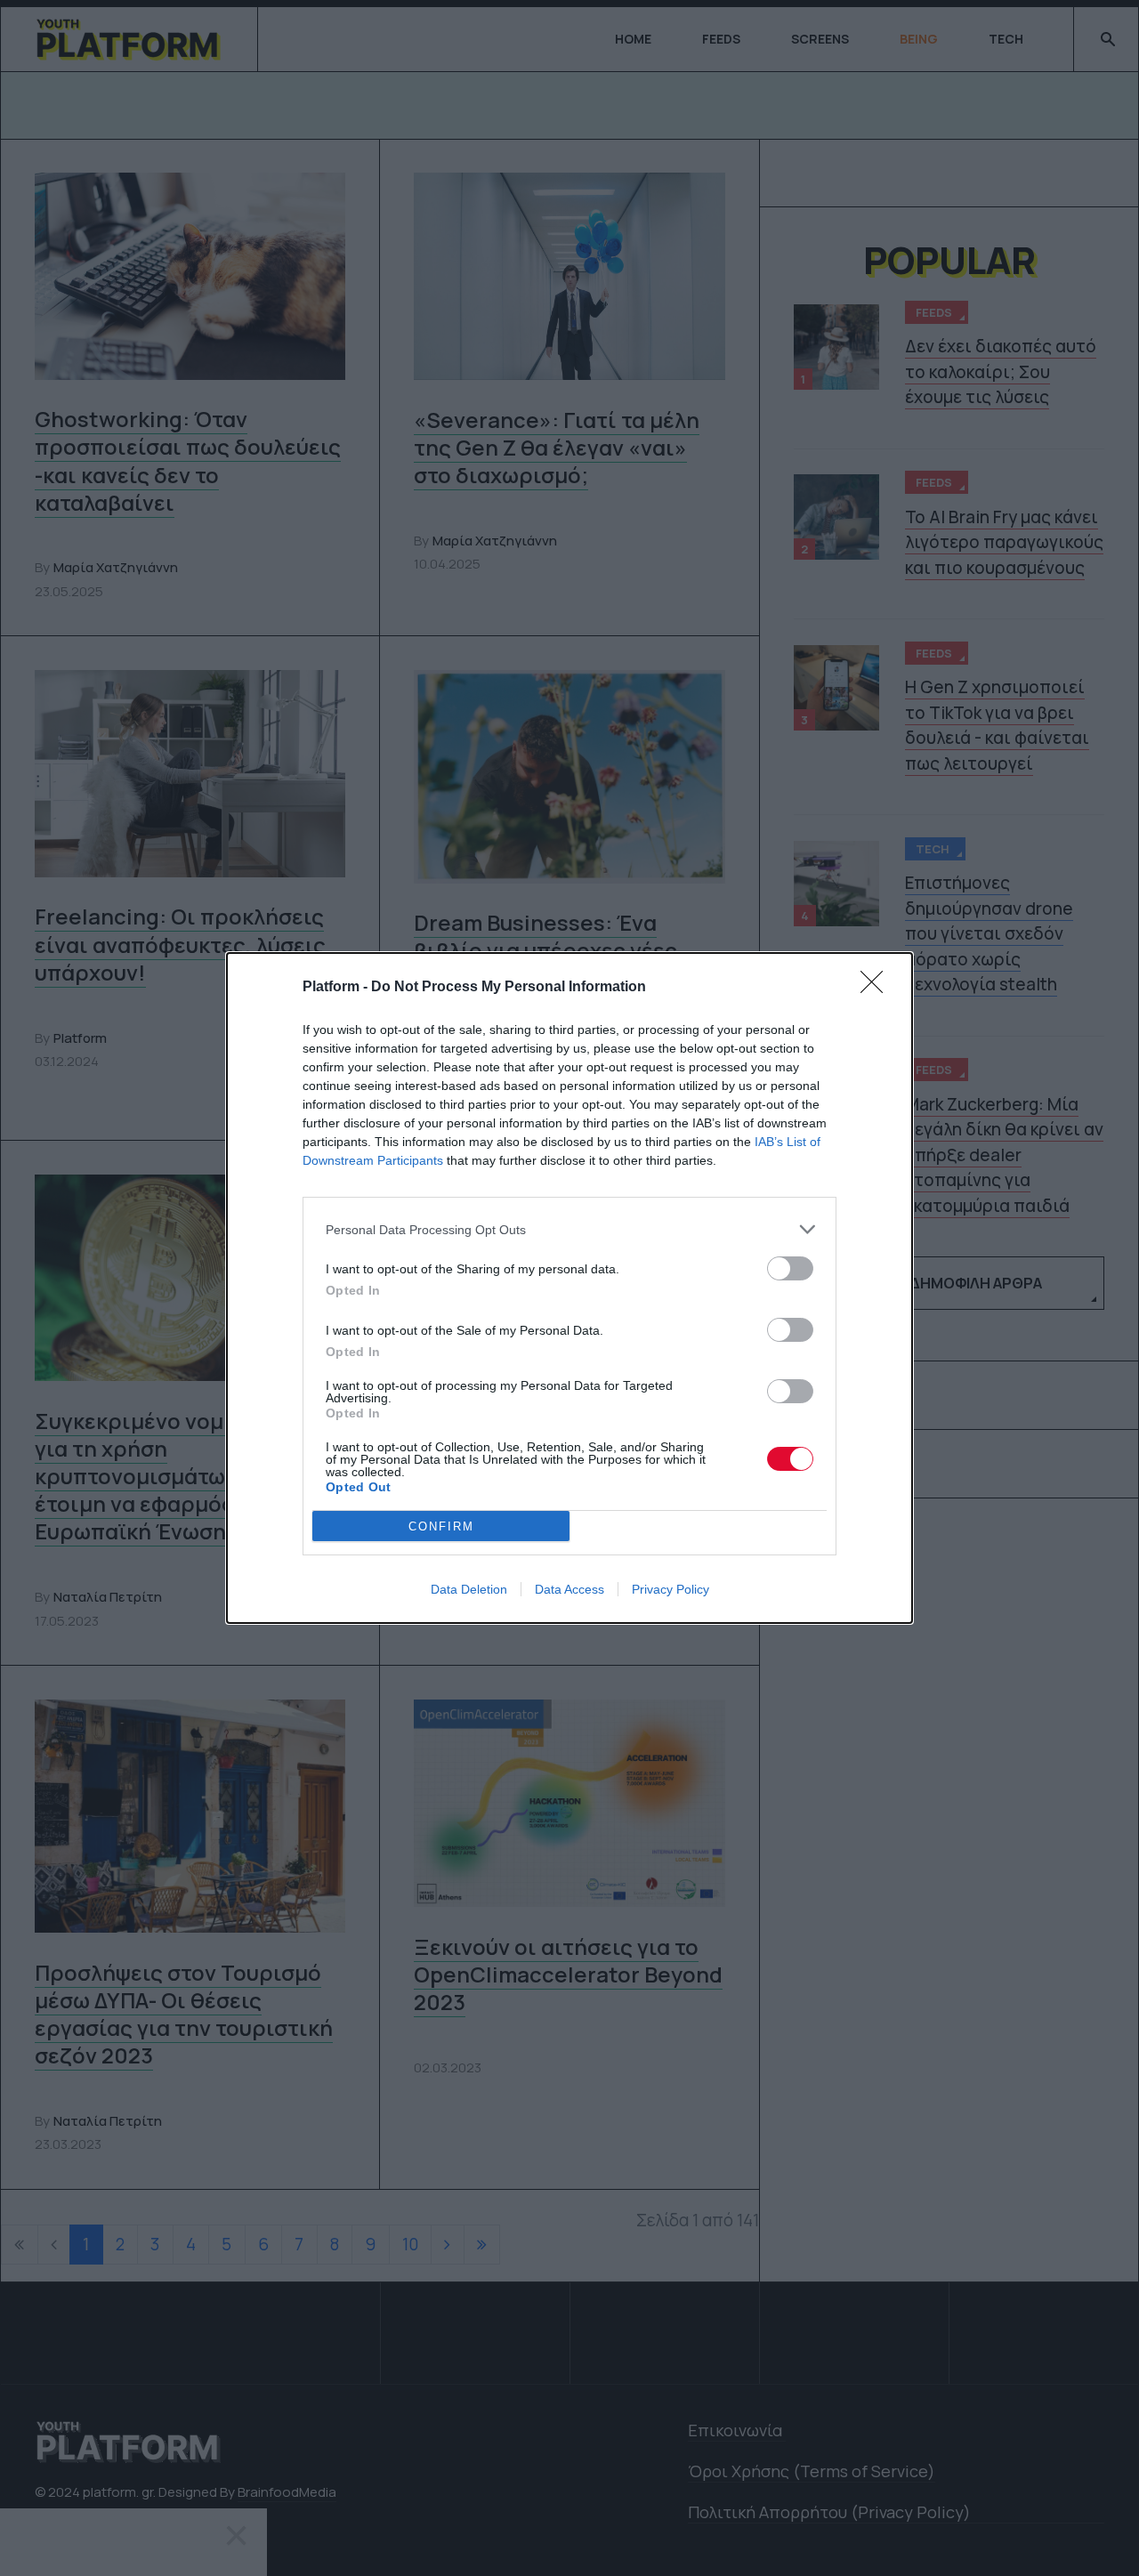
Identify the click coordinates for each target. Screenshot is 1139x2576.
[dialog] (569, 1288)
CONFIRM (441, 1526)
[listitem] (569, 1229)
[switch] (790, 1268)
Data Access (569, 1589)
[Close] (877, 988)
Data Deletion (469, 1589)
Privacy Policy (670, 1589)
